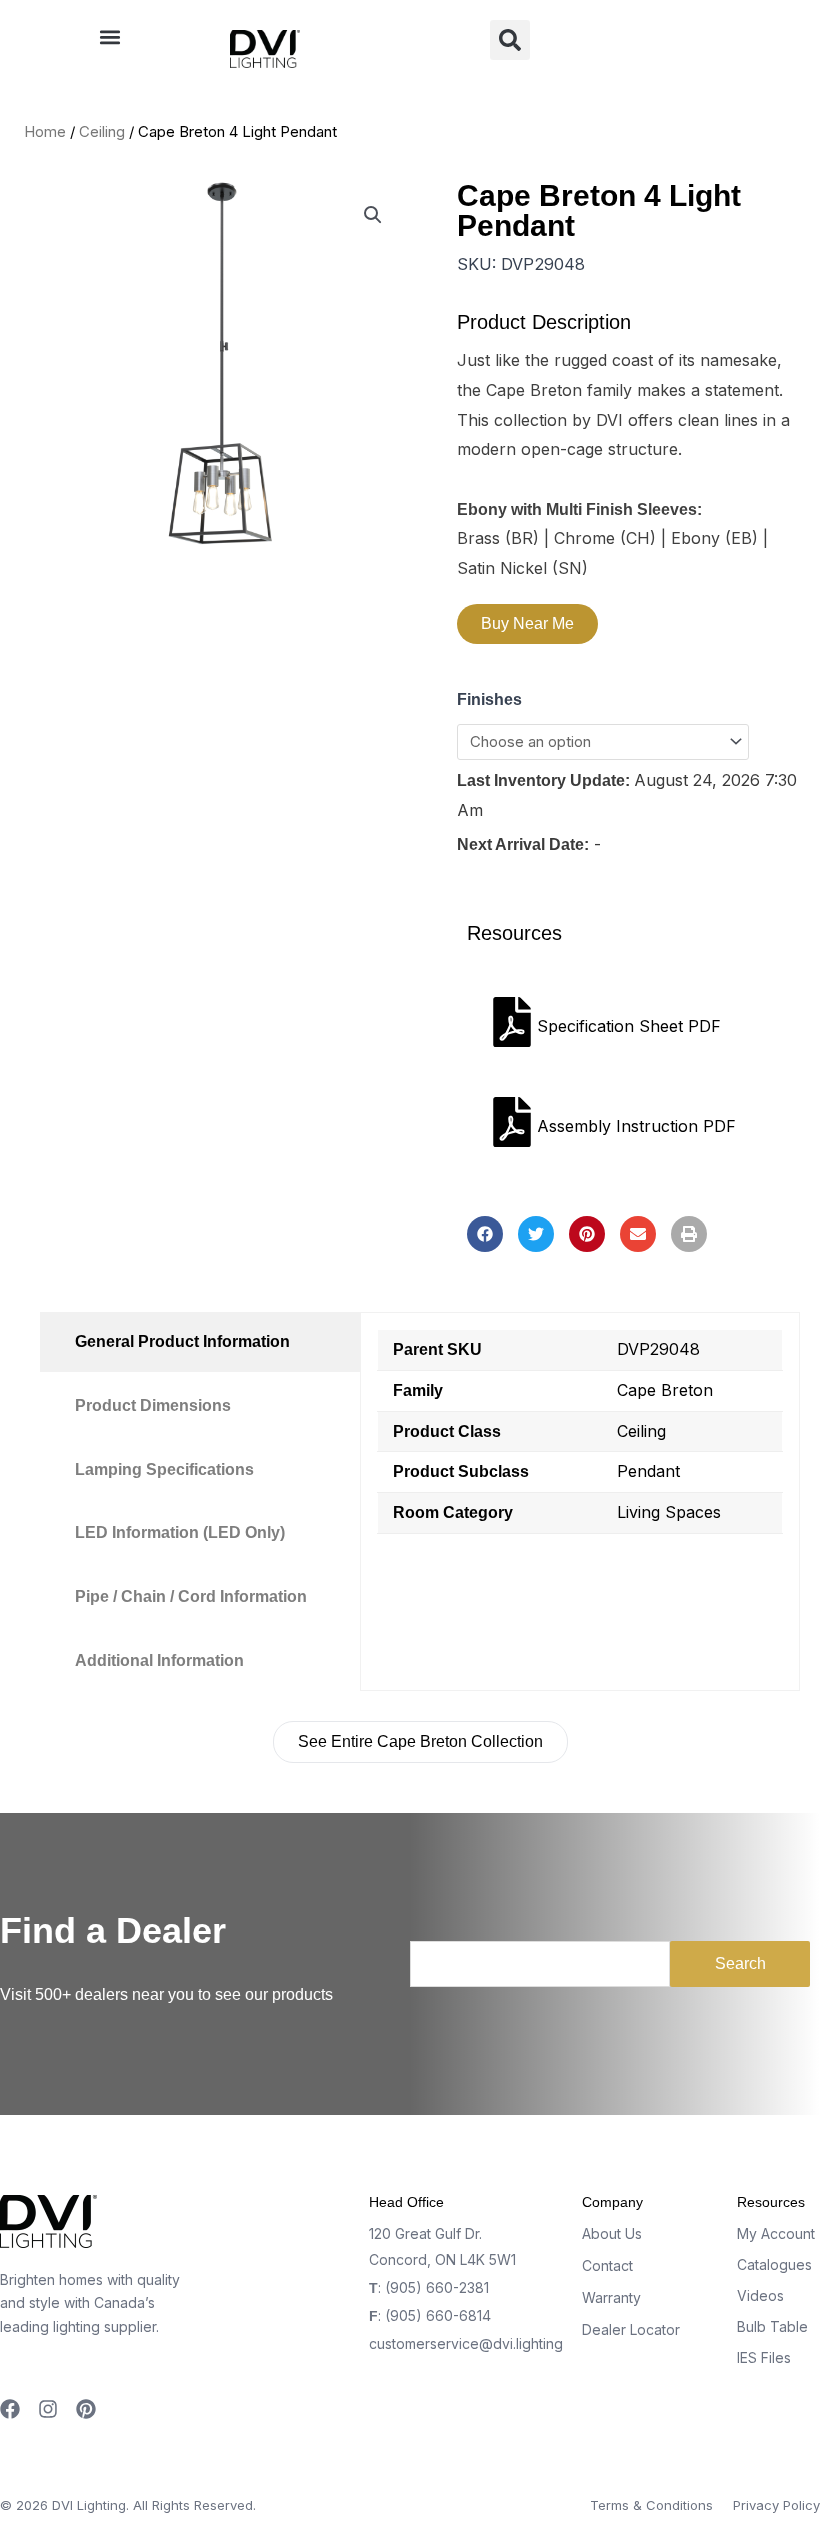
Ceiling (102, 131)
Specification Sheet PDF (629, 1026)
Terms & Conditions (651, 2505)
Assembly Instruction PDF (636, 1126)
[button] (110, 36)
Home (45, 131)
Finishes (489, 699)
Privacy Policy (776, 2505)
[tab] (200, 1342)
